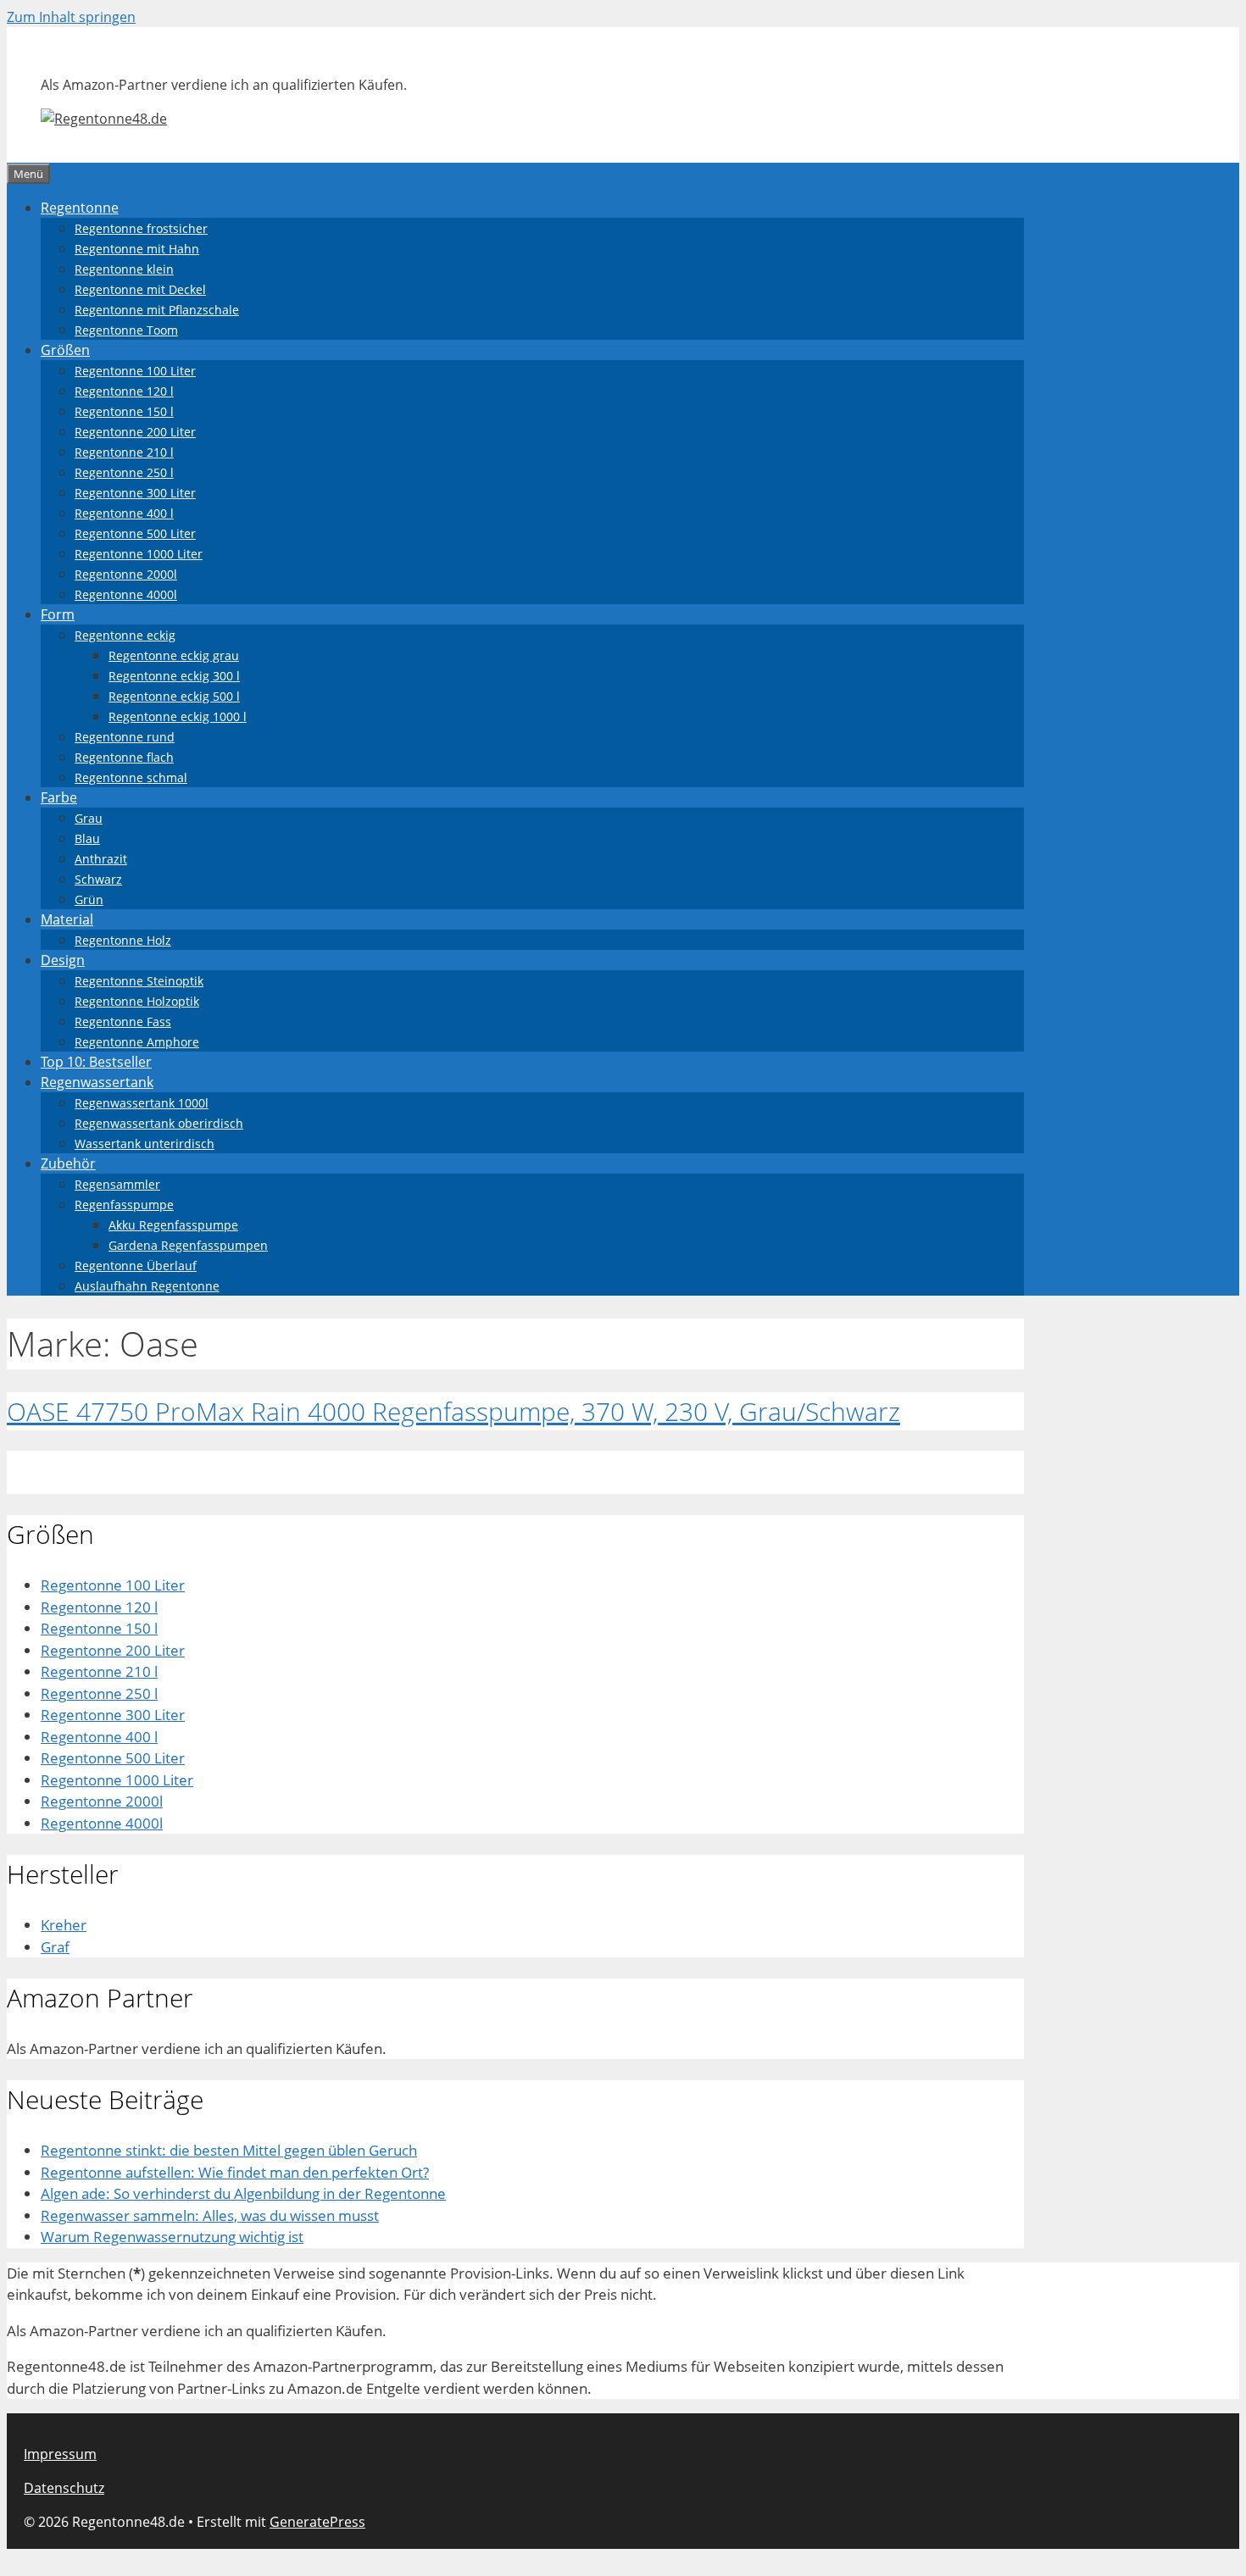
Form (58, 614)
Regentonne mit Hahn (137, 249)
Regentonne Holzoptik (137, 1001)
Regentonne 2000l (126, 574)
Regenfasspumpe (124, 1205)
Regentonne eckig (125, 635)
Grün (89, 899)
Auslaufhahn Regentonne (147, 1286)
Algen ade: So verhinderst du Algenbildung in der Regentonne (243, 2193)
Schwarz (98, 879)
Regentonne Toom (126, 330)
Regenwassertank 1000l (142, 1103)
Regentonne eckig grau (174, 655)
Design (63, 960)
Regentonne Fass (123, 1022)
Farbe (59, 797)
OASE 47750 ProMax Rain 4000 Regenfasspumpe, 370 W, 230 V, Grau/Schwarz (453, 1411)
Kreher (64, 1925)
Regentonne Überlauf (136, 1266)
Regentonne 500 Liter (135, 533)
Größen (65, 350)
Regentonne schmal (131, 777)
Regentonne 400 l (124, 513)
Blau (87, 838)
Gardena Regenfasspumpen (188, 1245)
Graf (55, 1947)
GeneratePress (317, 2522)
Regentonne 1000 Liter (139, 554)
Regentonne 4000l (126, 594)
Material (67, 919)
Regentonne (80, 208)
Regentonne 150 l (124, 411)
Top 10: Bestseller (96, 1062)
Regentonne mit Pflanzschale (157, 310)
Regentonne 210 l (124, 452)
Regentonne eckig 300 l (174, 676)
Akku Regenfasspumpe (173, 1225)
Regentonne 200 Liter (135, 432)
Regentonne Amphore (137, 1042)
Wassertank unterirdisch (145, 1144)
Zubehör (68, 1163)
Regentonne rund (125, 737)
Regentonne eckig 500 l (174, 696)
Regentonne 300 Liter (135, 493)
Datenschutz (64, 2488)
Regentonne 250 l (124, 472)
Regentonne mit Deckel (140, 289)
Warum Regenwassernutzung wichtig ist (172, 2237)
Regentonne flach (124, 757)
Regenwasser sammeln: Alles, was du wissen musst (210, 2215)
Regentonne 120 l (124, 391)
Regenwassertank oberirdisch (159, 1123)
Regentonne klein (124, 269)
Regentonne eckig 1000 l (178, 716)
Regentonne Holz (123, 940)
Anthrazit (101, 859)
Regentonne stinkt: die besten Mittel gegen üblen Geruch (229, 2150)
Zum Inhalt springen (71, 17)
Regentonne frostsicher (141, 228)
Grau (89, 818)
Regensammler (117, 1184)
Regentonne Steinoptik (139, 981)
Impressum (60, 2454)
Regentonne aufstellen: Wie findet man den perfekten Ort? (235, 2172)
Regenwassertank (97, 1082)
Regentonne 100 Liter (135, 371)
